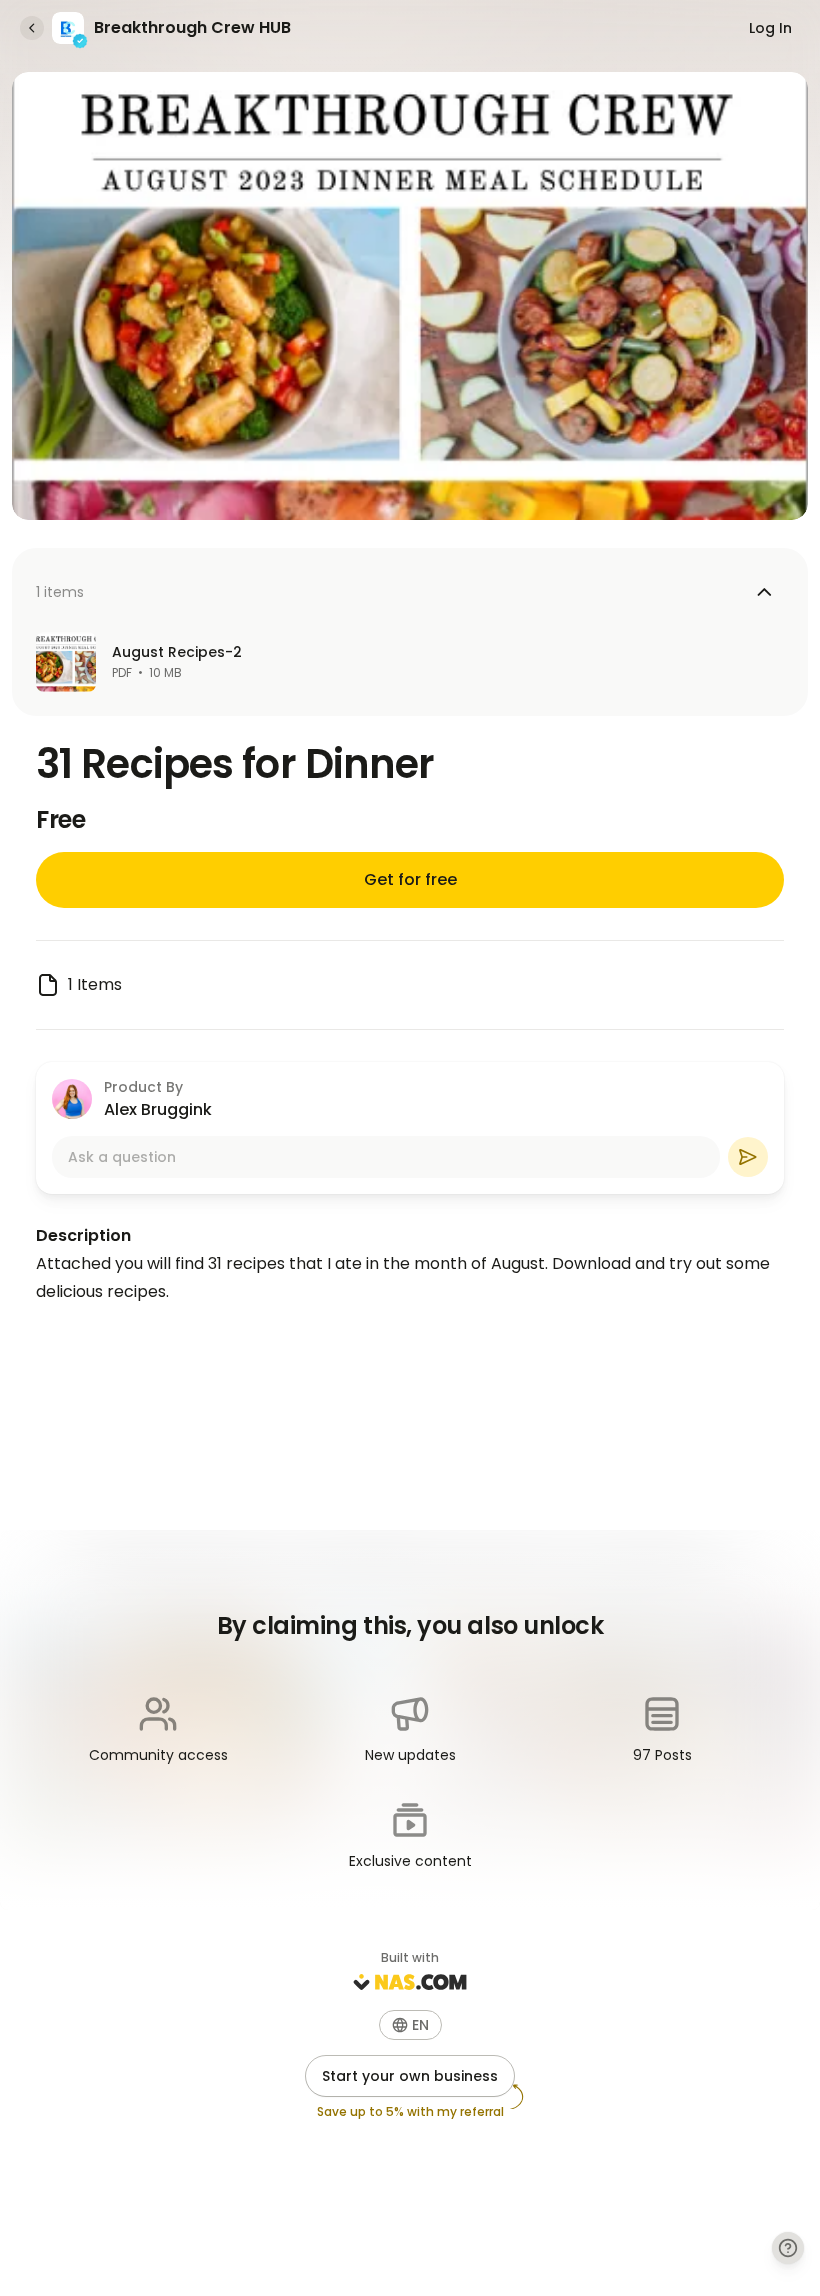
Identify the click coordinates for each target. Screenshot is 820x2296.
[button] (410, 2025)
